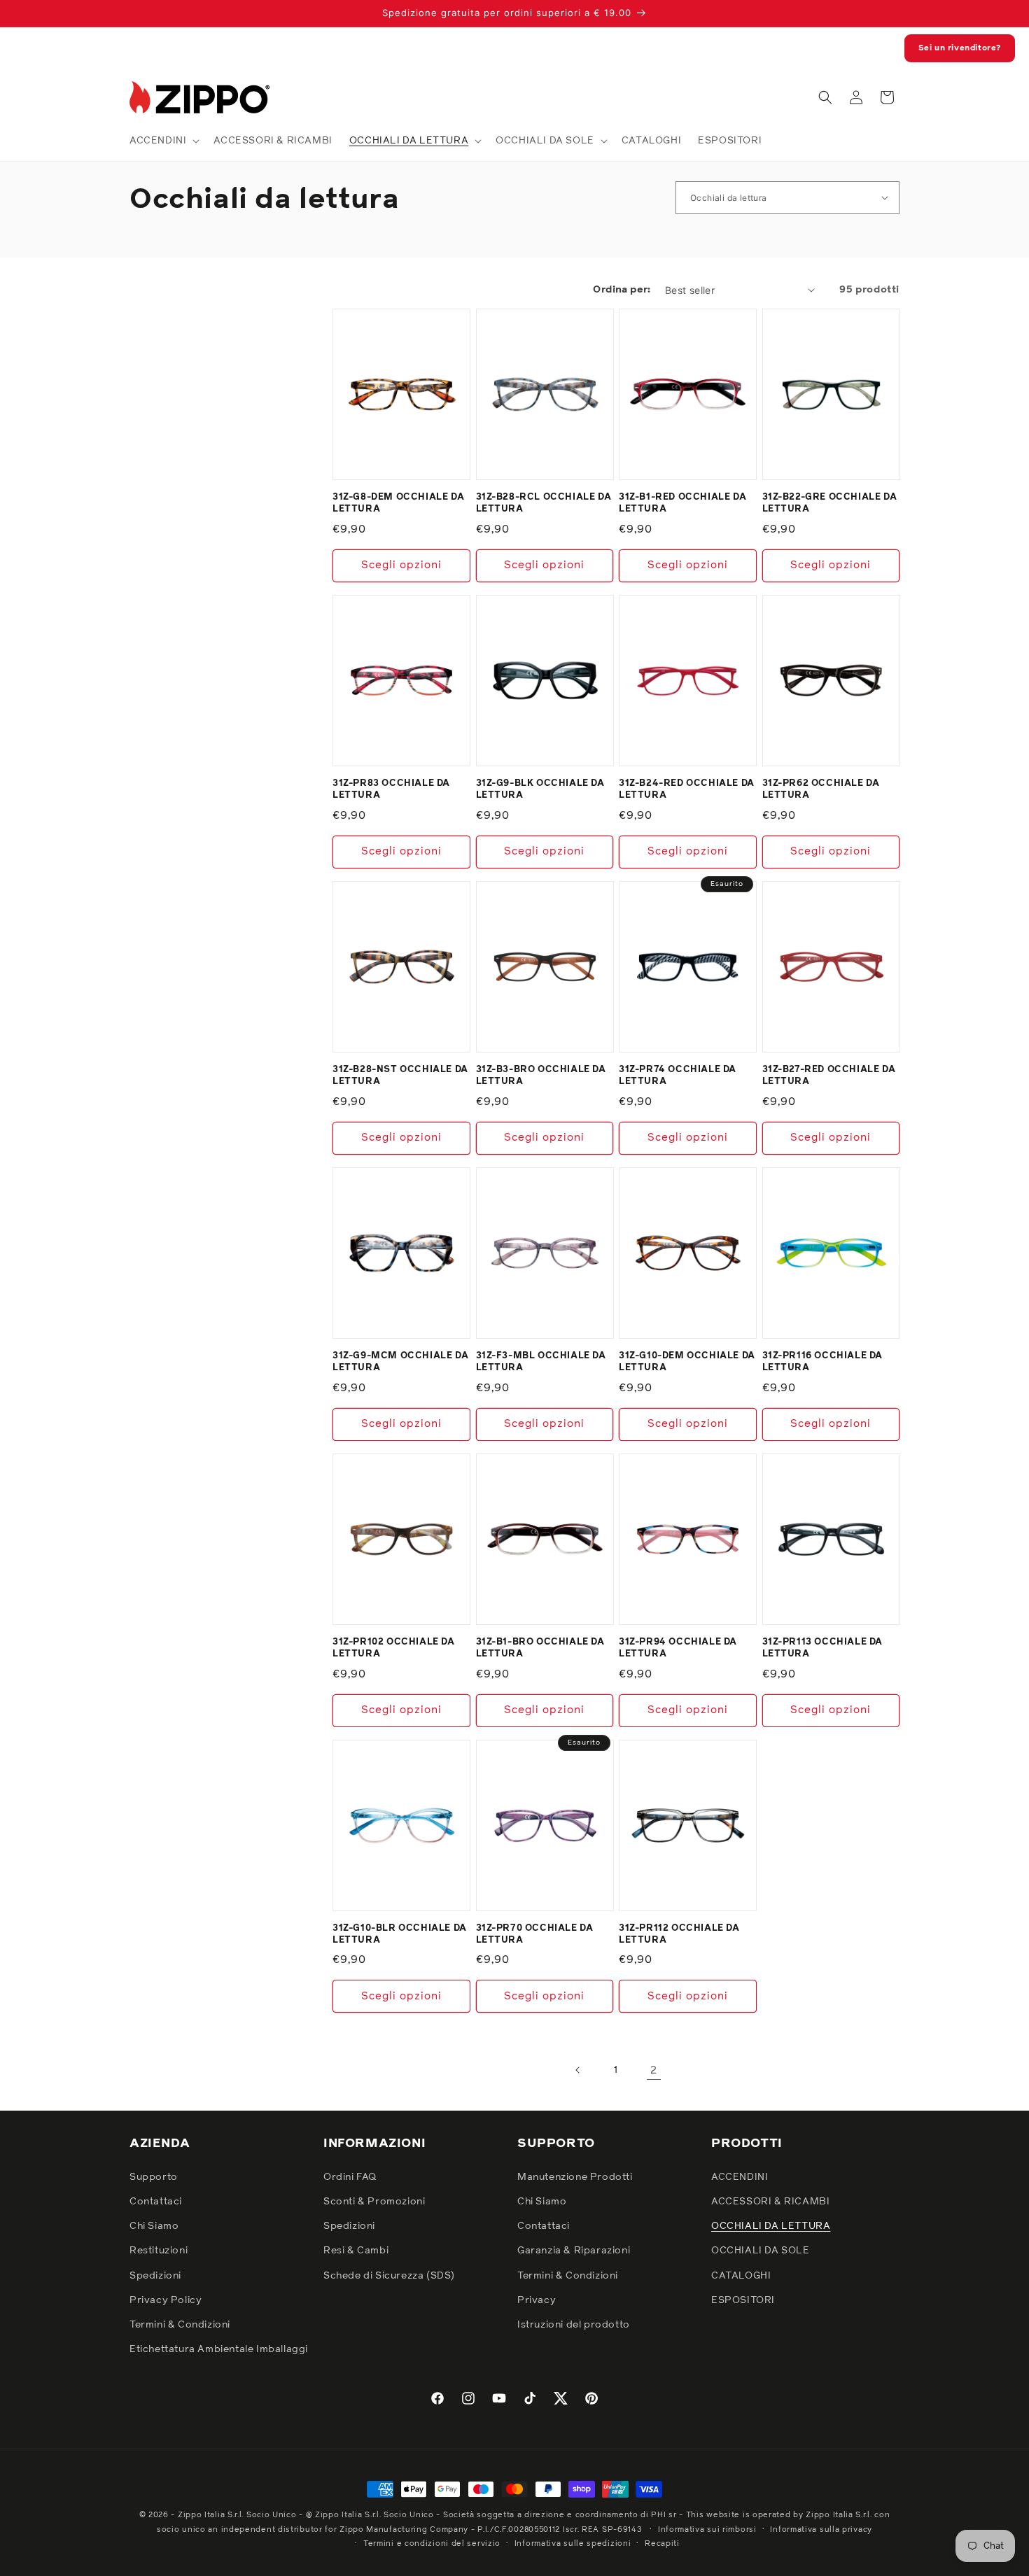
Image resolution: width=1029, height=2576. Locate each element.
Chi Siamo (154, 2226)
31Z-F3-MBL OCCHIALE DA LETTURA (541, 1362)
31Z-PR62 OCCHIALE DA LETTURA (821, 789)
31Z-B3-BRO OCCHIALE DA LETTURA (541, 1076)
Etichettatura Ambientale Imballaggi (219, 2349)
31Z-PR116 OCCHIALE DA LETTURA (823, 1362)
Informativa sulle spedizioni (573, 2543)
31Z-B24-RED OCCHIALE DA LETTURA (687, 789)
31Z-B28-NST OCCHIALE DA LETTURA (400, 1076)
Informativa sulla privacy (821, 2529)
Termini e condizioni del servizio (432, 2543)
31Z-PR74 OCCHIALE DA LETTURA (678, 1076)
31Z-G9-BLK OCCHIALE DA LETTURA (540, 789)
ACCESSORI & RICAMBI (770, 2202)
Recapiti (662, 2543)
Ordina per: (622, 290)
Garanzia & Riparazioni (574, 2251)
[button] (163, 141)
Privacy (537, 2300)
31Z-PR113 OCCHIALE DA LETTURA (823, 1648)
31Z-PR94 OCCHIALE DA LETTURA (678, 1648)
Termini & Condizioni (180, 2325)
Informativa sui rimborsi (707, 2529)
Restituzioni (159, 2251)
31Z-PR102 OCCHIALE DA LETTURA (394, 1648)
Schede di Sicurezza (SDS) (389, 2276)
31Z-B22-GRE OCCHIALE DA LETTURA (830, 503)
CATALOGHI (741, 2276)
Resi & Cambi (356, 2251)
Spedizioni (155, 2276)
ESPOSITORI (743, 2300)
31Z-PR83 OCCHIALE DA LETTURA (391, 789)
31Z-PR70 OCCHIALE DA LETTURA (535, 1934)
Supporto (154, 2177)
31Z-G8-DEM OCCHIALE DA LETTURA (398, 503)
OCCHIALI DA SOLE (761, 2251)
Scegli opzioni (401, 565)
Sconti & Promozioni (374, 2202)
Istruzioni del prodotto (574, 2325)
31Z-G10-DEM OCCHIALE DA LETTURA (687, 1362)
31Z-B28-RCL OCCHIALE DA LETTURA (544, 503)
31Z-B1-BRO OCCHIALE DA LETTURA (540, 1648)
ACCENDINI (740, 2177)
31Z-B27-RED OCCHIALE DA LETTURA (829, 1076)
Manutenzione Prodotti (575, 2177)
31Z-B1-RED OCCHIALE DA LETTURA (682, 503)
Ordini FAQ (350, 2177)
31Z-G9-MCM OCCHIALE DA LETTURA (400, 1362)
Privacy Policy (166, 2300)
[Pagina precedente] (578, 2070)
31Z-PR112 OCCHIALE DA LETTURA (679, 1934)
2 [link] (654, 2070)
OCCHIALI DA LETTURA (771, 2226)
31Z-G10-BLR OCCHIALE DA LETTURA (400, 1934)
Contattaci (156, 2202)
